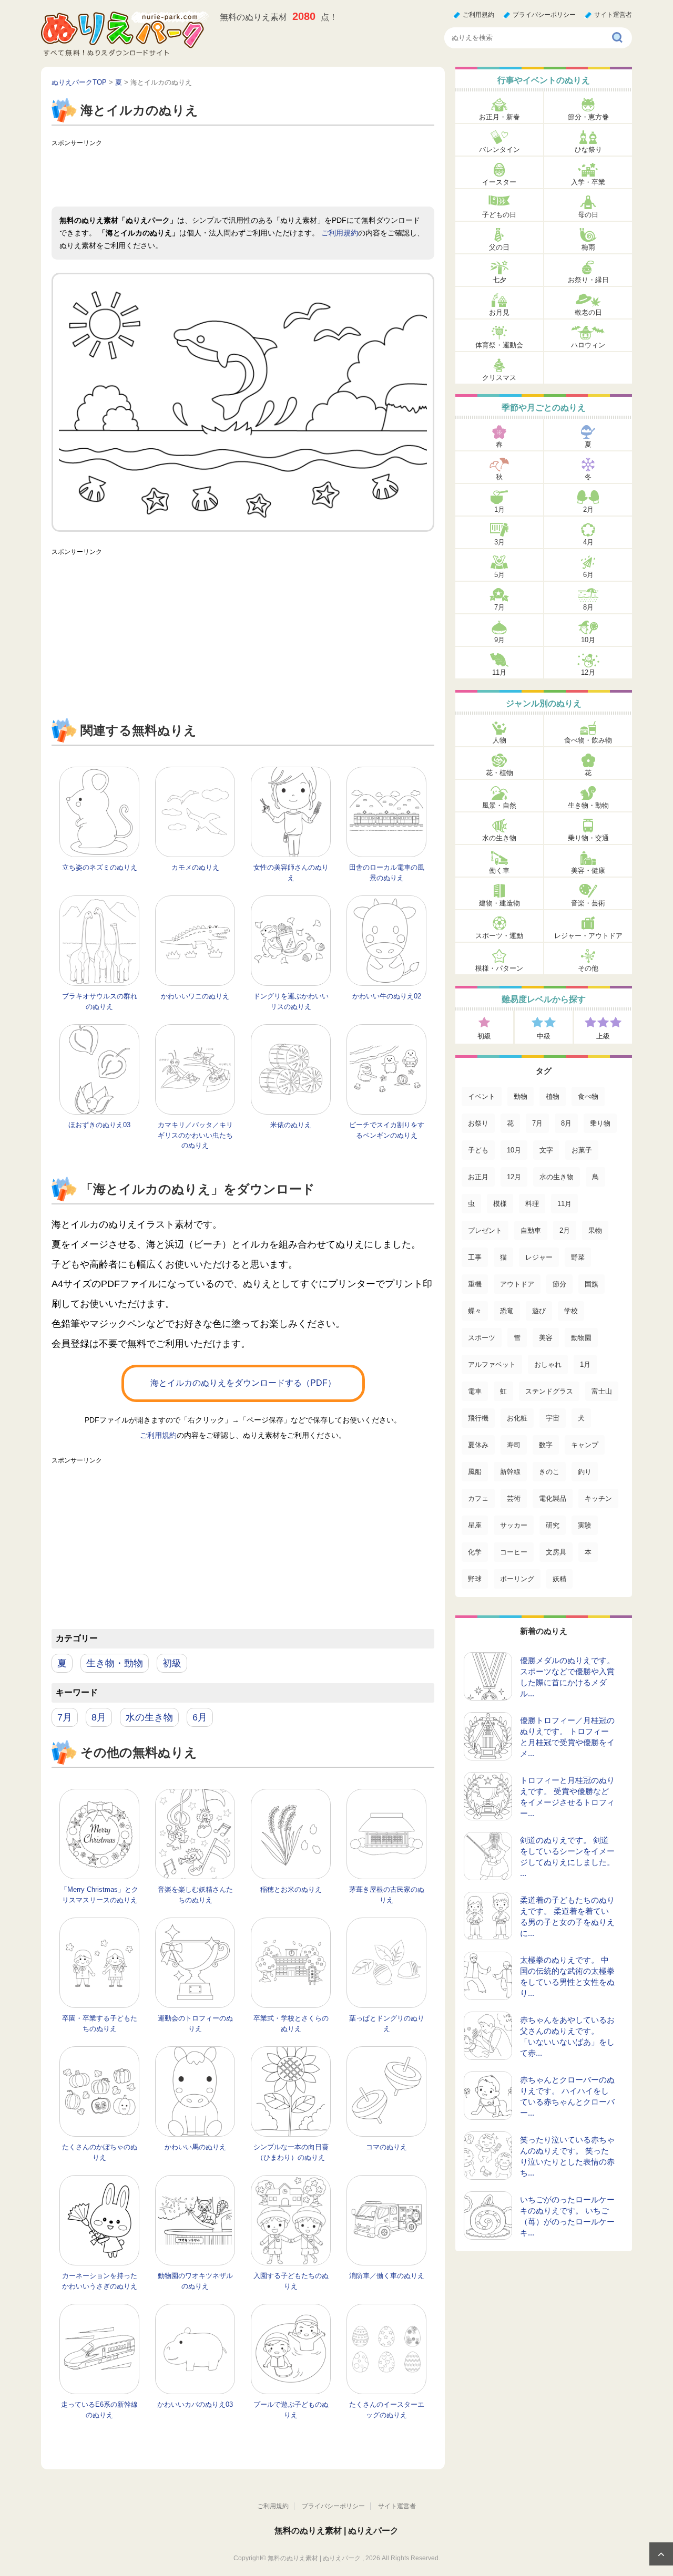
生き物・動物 (115, 1663)
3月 (499, 542)
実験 (585, 1525)
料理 (532, 1204)
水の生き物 (149, 1717)
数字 (546, 1445)
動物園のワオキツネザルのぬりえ (195, 2281)
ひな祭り (588, 150)
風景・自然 (499, 805)
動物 (521, 1096)
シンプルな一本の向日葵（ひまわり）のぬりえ (291, 2152)
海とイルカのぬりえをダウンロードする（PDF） (243, 1383)
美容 (546, 1338)
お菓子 (582, 1150)
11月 (499, 672)
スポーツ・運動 (499, 936)
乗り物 (600, 1123)
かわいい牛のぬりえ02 (387, 996)
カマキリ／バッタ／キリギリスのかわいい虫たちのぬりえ (195, 1135)
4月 (588, 542)
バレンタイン (499, 150)
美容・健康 (588, 870)
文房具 (556, 1552)
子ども (478, 1150)
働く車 (499, 870)
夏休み (478, 1445)
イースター (499, 182)
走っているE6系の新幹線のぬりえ (99, 2410)
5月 (499, 575)
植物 (553, 1096)
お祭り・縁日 (588, 280)
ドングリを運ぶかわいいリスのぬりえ (291, 1001)
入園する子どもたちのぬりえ (291, 2281)
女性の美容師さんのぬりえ (291, 873)
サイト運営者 (613, 15)
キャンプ (585, 1445)
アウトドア (517, 1284)
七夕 (499, 280)
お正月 (478, 1177)
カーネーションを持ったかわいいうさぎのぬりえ (100, 2281)
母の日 (588, 215)
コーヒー (514, 1552)
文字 (546, 1150)
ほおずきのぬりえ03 (99, 1125)
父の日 (499, 247)
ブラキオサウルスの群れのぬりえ (100, 1001)
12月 (588, 672)
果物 (595, 1230)
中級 (544, 1036)
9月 (499, 640)
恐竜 (507, 1311)
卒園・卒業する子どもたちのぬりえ (100, 2023)
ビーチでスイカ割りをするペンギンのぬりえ (387, 1130)
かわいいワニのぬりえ (195, 996)
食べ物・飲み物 (588, 740)
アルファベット (492, 1364)
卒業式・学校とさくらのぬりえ (291, 2023)
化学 (475, 1552)
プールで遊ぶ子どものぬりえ (291, 2410)
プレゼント (485, 1230)
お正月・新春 (499, 117)
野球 (475, 1579)
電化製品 (553, 1498)
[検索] (618, 38)
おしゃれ (548, 1364)
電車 (475, 1391)
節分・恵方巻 (588, 117)
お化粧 (517, 1418)
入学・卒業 (588, 182)
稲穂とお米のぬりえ (291, 1889)
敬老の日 (588, 312)
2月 (588, 509)
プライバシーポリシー (544, 15)
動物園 (581, 1338)
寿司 (514, 1445)
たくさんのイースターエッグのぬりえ (387, 2410)
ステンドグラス (549, 1391)
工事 (475, 1257)
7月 (65, 1717)
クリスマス (499, 378)
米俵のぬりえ (291, 1125)
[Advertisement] (243, 175)
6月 (200, 1717)
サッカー (514, 1525)
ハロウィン (588, 345)
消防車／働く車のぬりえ (387, 2276)
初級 (172, 1663)
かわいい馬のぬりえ (195, 2147)
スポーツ (482, 1338)
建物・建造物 (499, 903)
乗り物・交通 (588, 838)
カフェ (478, 1498)
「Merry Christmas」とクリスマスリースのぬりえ (99, 1895)
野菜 (578, 1257)
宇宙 (553, 1418)
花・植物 (499, 773)
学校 (571, 1311)
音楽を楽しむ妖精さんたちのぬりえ (195, 1895)
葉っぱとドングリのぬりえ (387, 2023)
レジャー (539, 1257)
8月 (99, 1717)
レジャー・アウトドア (588, 936)
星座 (475, 1525)
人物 (499, 740)
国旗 (592, 1284)
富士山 (602, 1391)
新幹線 (510, 1472)
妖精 (559, 1579)
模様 (500, 1204)
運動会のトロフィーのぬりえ (195, 2023)
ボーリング (517, 1579)
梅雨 (588, 247)
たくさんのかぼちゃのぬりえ (100, 2152)
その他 (588, 968)
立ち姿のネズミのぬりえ (100, 867)
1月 (499, 509)
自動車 (531, 1230)
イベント (482, 1096)
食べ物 (588, 1096)
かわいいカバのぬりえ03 (195, 2404)
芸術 (514, 1498)
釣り (585, 1472)
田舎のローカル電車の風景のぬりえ (387, 873)
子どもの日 (499, 215)
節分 (559, 1284)
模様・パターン (499, 968)
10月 (588, 640)
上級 (603, 1036)
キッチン (598, 1498)
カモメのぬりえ (195, 867)
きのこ (549, 1472)
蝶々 (475, 1311)
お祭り (478, 1123)
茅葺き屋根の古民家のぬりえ (387, 1895)
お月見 (499, 312)
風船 (475, 1472)
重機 (475, 1284)
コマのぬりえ (386, 2147)
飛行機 (478, 1418)
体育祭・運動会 (499, 345)
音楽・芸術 (588, 903)
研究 (553, 1525)
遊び (539, 1311)
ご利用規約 (478, 15)
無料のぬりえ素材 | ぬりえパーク (336, 2531)
